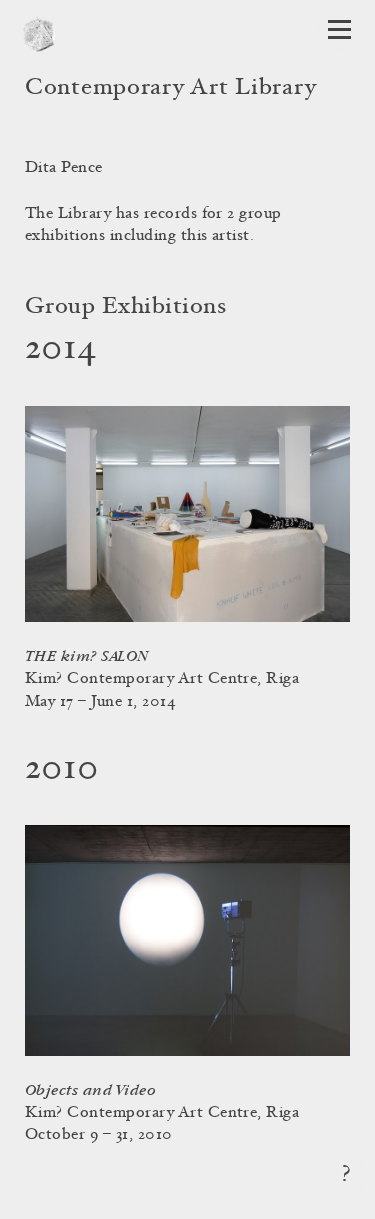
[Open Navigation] (339, 29)
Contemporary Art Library (170, 89)
